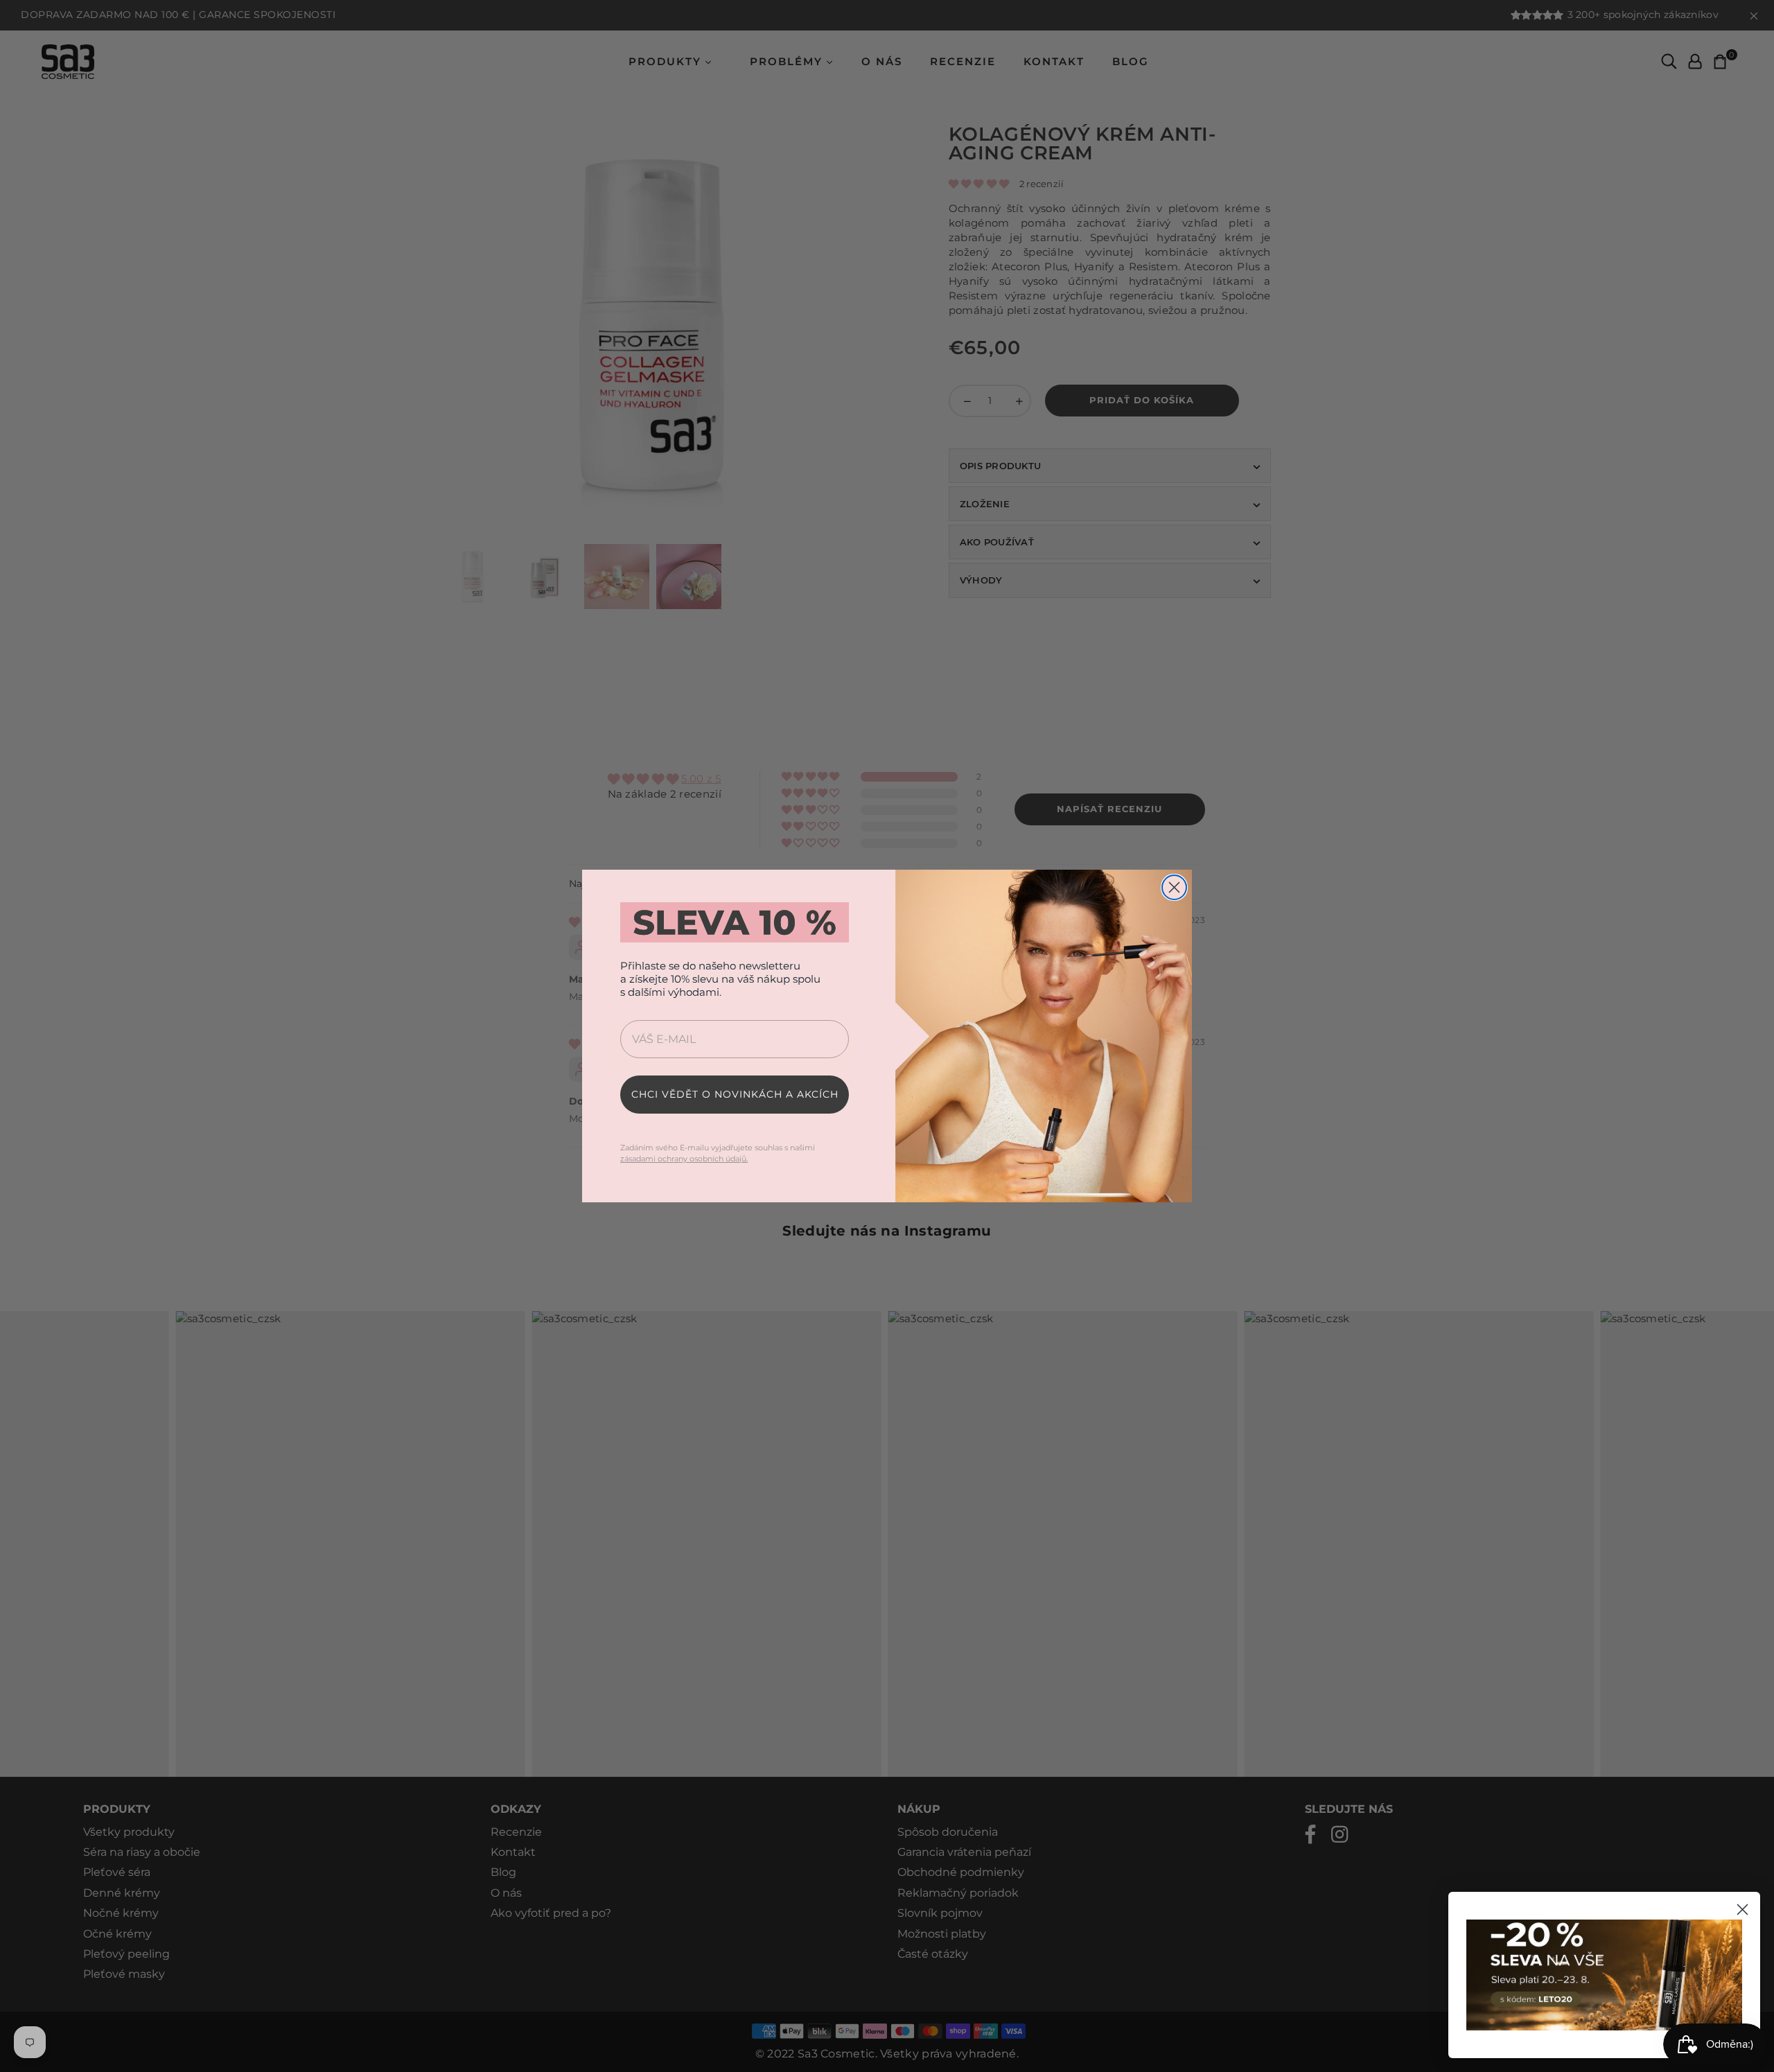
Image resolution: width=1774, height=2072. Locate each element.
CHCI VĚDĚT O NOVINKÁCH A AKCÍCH (735, 1094)
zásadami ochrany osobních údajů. (684, 1159)
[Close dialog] (1174, 887)
